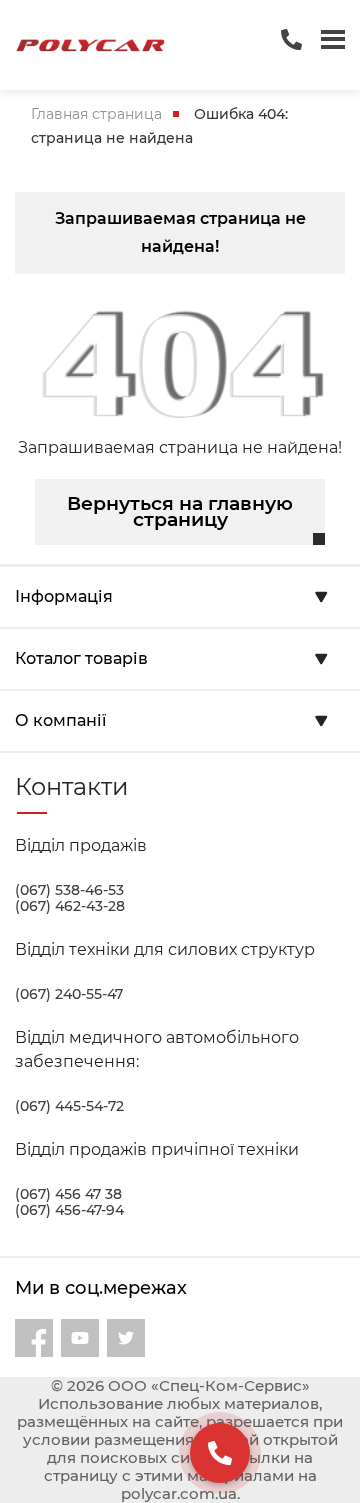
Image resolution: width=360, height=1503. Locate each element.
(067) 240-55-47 (69, 994)
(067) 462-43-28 (70, 906)
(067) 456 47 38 (68, 1194)
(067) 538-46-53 (69, 890)
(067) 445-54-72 (69, 1106)
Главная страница (96, 114)
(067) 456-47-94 (69, 1210)
